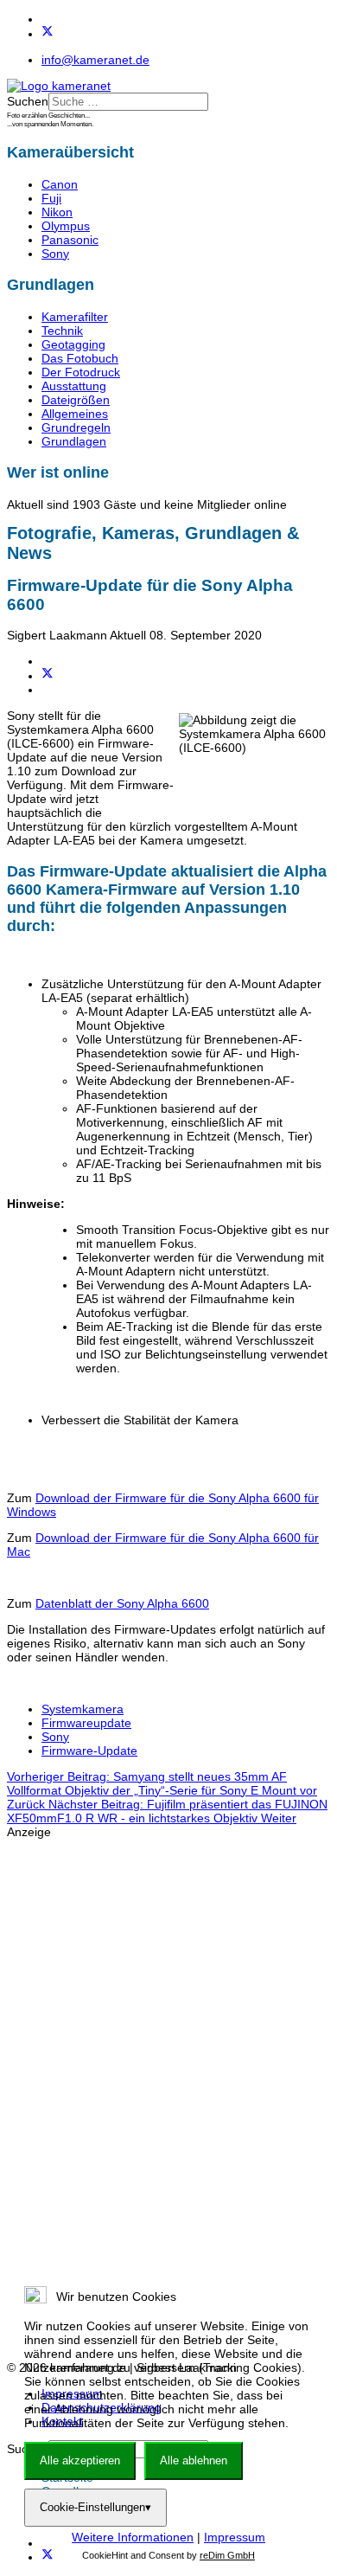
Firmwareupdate (86, 1723)
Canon (60, 184)
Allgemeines (75, 414)
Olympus (66, 226)
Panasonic (70, 240)
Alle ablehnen (194, 2460)
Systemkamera (83, 1709)
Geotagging (73, 344)
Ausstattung (74, 386)
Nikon (57, 212)
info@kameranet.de (95, 60)
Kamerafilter (75, 317)
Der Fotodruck (81, 372)
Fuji (51, 198)
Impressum (235, 2537)
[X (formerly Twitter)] (48, 676)
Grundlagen (74, 441)
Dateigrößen (76, 400)
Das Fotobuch (80, 358)
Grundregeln (76, 427)
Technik (62, 331)
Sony (55, 254)
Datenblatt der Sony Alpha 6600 (122, 1603)
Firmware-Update (89, 1751)
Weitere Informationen (133, 2537)
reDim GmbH (227, 2555)
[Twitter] (48, 34)
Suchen (28, 101)
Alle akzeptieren (80, 2460)
